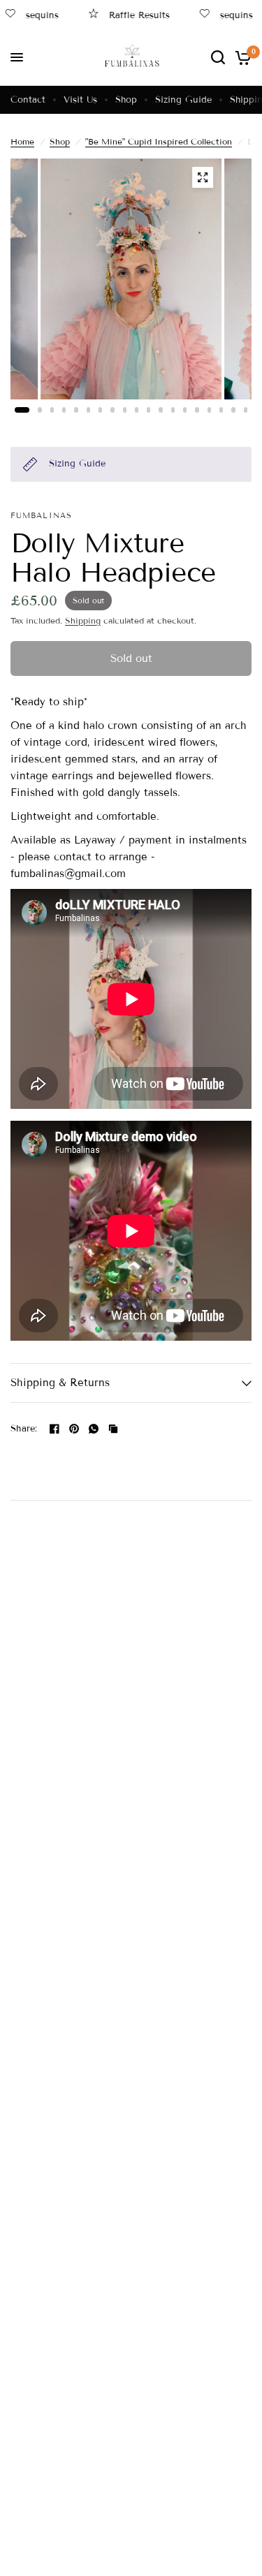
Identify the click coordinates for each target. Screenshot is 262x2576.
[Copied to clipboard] (113, 1429)
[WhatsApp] (94, 1429)
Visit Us (80, 100)
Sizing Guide (183, 100)
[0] (241, 57)
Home (22, 141)
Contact (28, 100)
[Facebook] (54, 1429)
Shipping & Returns (60, 1383)
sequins (221, 15)
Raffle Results (124, 15)
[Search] (218, 57)
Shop (126, 100)
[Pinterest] (74, 1429)
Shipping (83, 620)
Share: (24, 1429)
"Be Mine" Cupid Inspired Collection (159, 141)
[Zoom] (203, 177)
